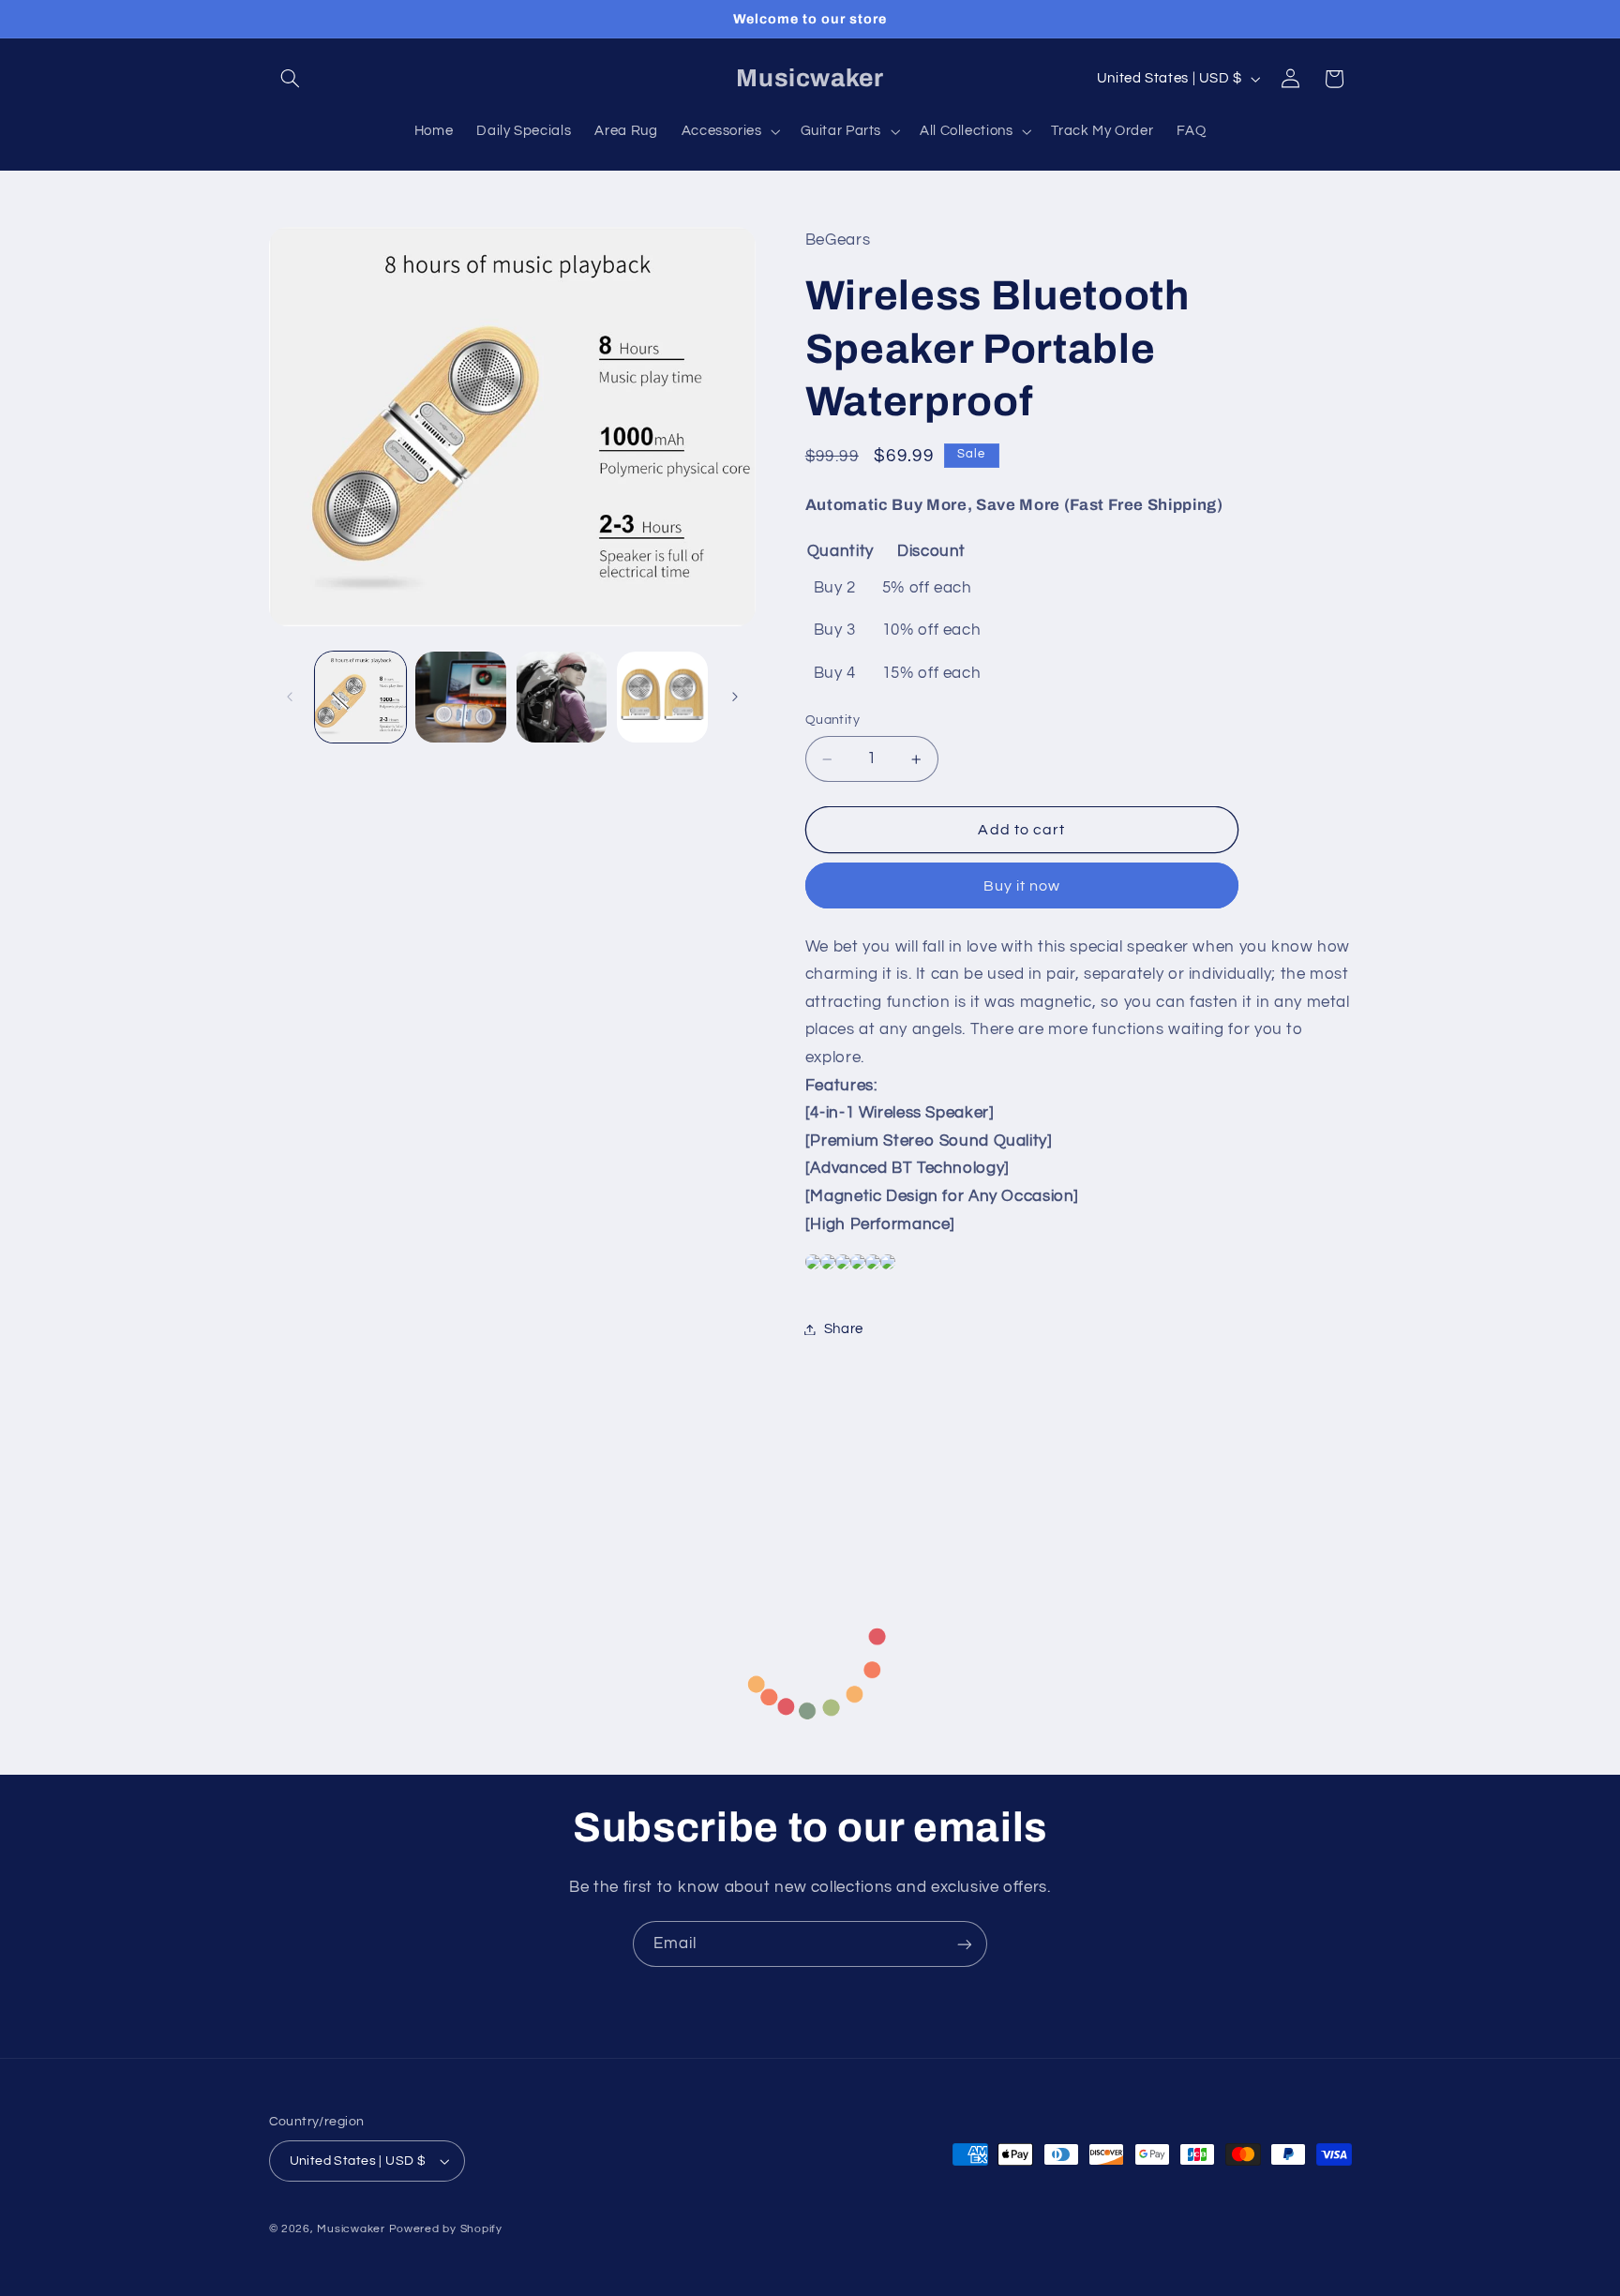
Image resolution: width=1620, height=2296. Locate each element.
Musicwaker (351, 2229)
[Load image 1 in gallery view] (360, 697)
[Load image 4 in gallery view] (662, 697)
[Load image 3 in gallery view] (562, 697)
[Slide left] (290, 697)
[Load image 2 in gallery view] (461, 697)
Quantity (832, 721)
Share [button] (844, 1329)
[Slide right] (735, 697)
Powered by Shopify (446, 2229)
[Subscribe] (965, 1944)
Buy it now (1022, 886)
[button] (291, 79)
